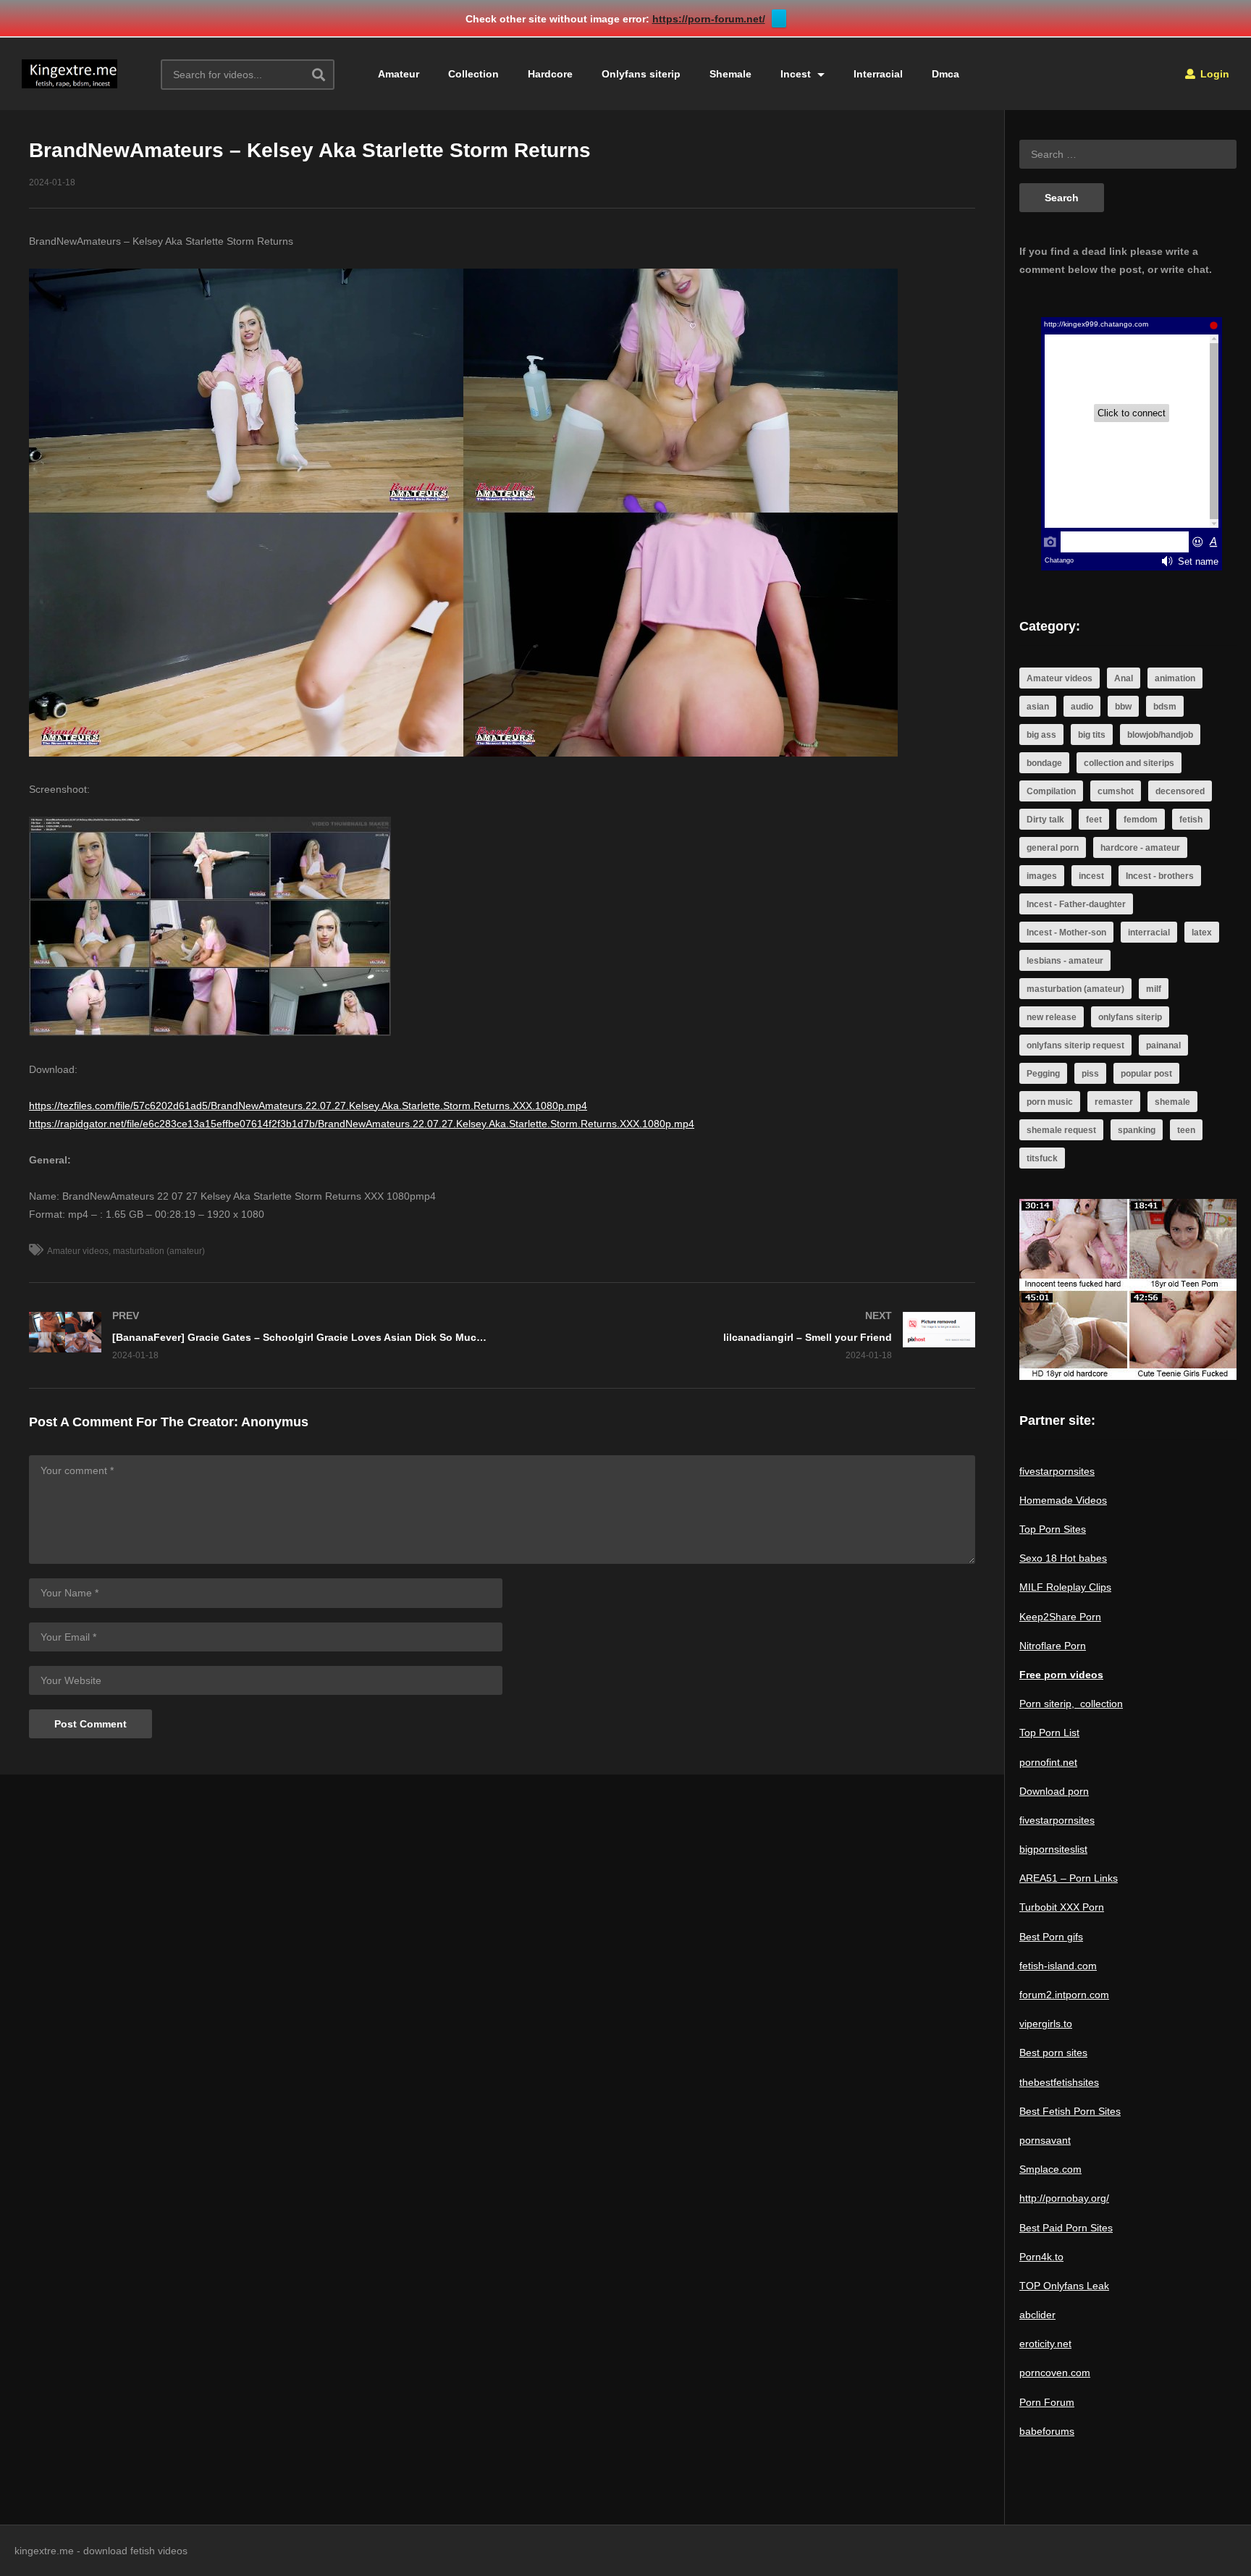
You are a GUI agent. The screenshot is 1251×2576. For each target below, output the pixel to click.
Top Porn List (1049, 1733)
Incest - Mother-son (1066, 933)
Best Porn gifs (1051, 1937)
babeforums (1047, 2431)
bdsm (1165, 707)
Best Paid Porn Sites (1066, 2228)
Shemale (730, 74)
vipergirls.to (1046, 2024)
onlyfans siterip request (1075, 1045)
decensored (1180, 791)
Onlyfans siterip (641, 74)
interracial (1149, 933)
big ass (1041, 735)
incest (1091, 876)
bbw (1123, 707)
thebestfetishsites (1059, 2082)
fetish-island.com (1058, 1966)
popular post (1146, 1074)
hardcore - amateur (1140, 848)
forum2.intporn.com (1064, 1995)
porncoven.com (1055, 2373)
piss (1090, 1074)
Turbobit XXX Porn (1062, 1907)
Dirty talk (1045, 820)
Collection (473, 74)
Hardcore (550, 74)
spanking (1137, 1130)
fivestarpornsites (1057, 1471)
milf (1154, 989)
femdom (1141, 820)
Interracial (878, 74)
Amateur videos (78, 1251)
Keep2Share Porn (1060, 1617)
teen (1186, 1130)
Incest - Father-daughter (1076, 904)
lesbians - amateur (1065, 961)
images (1042, 876)
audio (1082, 707)
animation (1175, 678)
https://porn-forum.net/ (709, 19)
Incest (797, 74)
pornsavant (1045, 2140)
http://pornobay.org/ (1064, 2198)
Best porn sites (1053, 2053)
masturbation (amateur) (159, 1251)
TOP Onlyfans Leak (1064, 2286)
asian (1038, 707)
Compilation (1051, 791)
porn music (1050, 1102)
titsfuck (1042, 1158)
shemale (1172, 1102)
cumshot (1116, 791)
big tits (1092, 735)
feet (1094, 820)
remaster (1114, 1102)
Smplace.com (1050, 2169)
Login (1213, 74)
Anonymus (275, 1422)
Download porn (1054, 1791)
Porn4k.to (1041, 2257)
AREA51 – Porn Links (1069, 1878)
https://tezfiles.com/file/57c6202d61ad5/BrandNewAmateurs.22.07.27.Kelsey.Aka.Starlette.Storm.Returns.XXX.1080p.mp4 (308, 1106)
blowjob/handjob (1160, 735)
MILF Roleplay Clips (1065, 1587)
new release (1052, 1017)
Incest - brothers (1160, 876)
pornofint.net (1048, 1762)
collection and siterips (1129, 763)
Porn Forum (1047, 2402)
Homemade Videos (1063, 1500)
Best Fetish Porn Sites (1070, 2111)
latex (1202, 933)
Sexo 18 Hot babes (1063, 1558)
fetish (1191, 820)
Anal (1124, 678)
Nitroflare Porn (1053, 1646)
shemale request (1061, 1130)
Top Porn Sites (1053, 1529)
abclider (1037, 2315)
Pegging (1043, 1074)
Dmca (945, 74)
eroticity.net (1045, 2344)
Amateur (399, 74)
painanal (1163, 1045)
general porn (1053, 848)
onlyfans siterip (1130, 1017)
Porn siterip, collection (1071, 1704)
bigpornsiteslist (1053, 1849)
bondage (1044, 763)
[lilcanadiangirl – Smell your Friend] (746, 1335)
